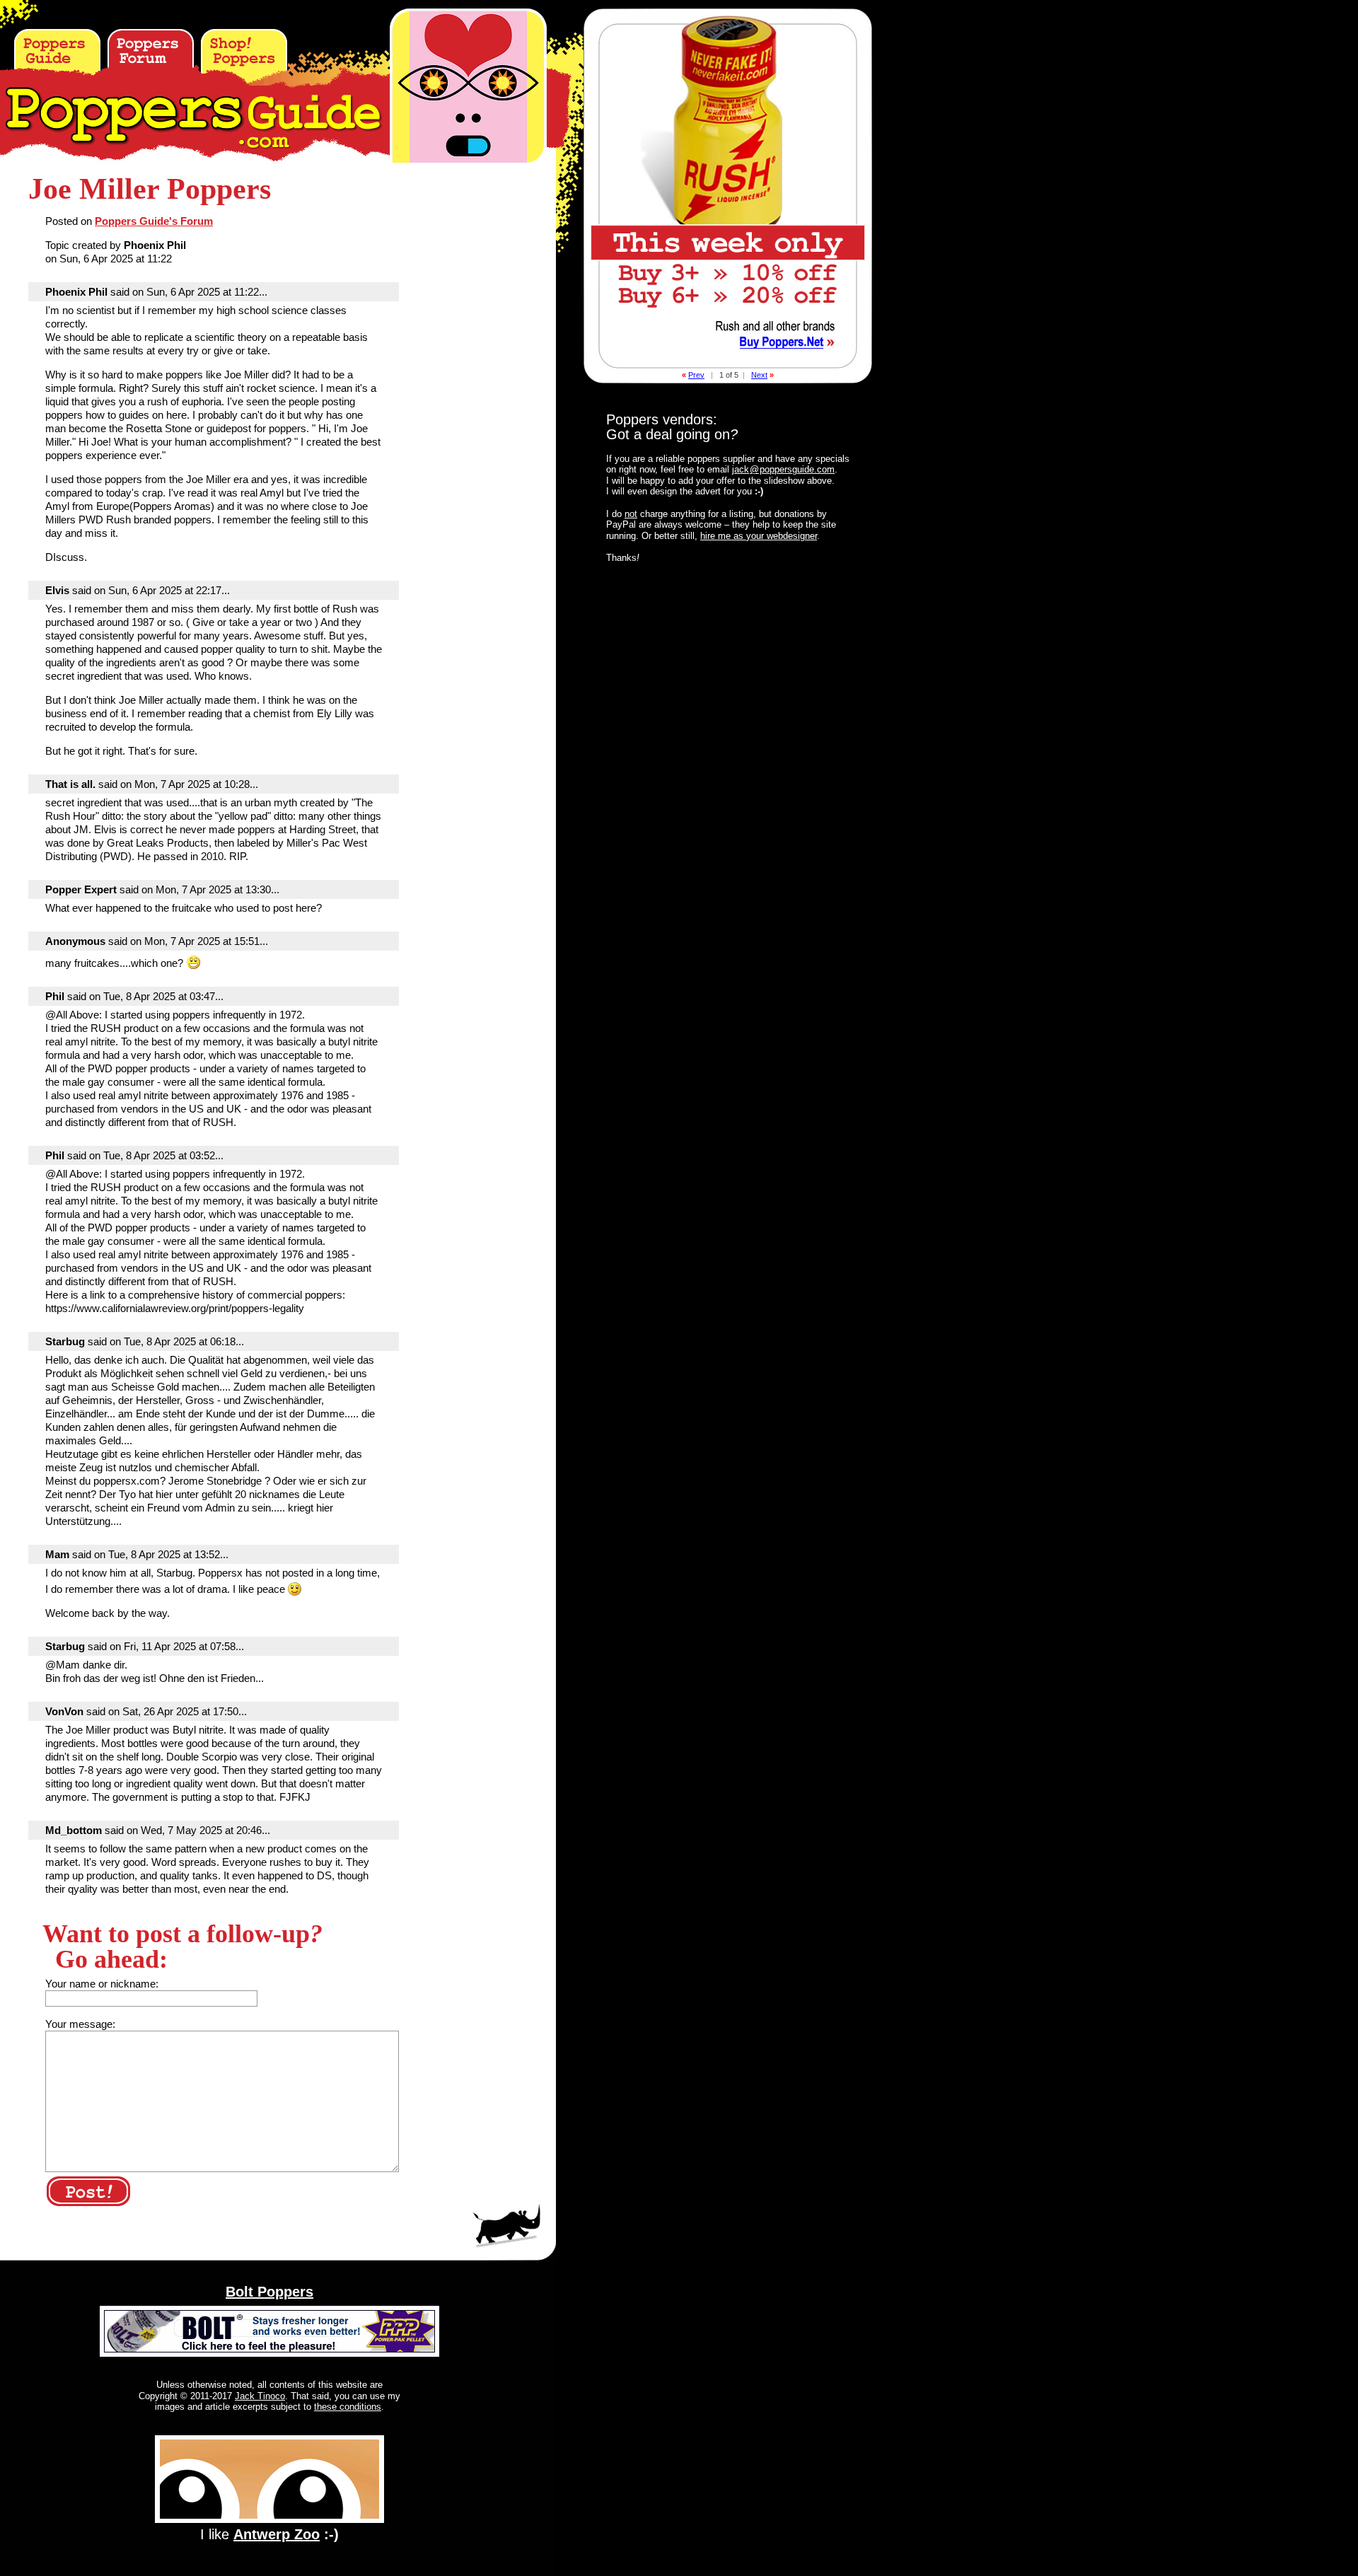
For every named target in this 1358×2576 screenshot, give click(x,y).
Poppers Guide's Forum (154, 221)
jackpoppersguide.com (783, 469)
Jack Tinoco (260, 2396)
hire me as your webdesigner (759, 536)
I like (269, 2534)
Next (759, 375)
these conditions (348, 2407)
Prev (696, 375)
